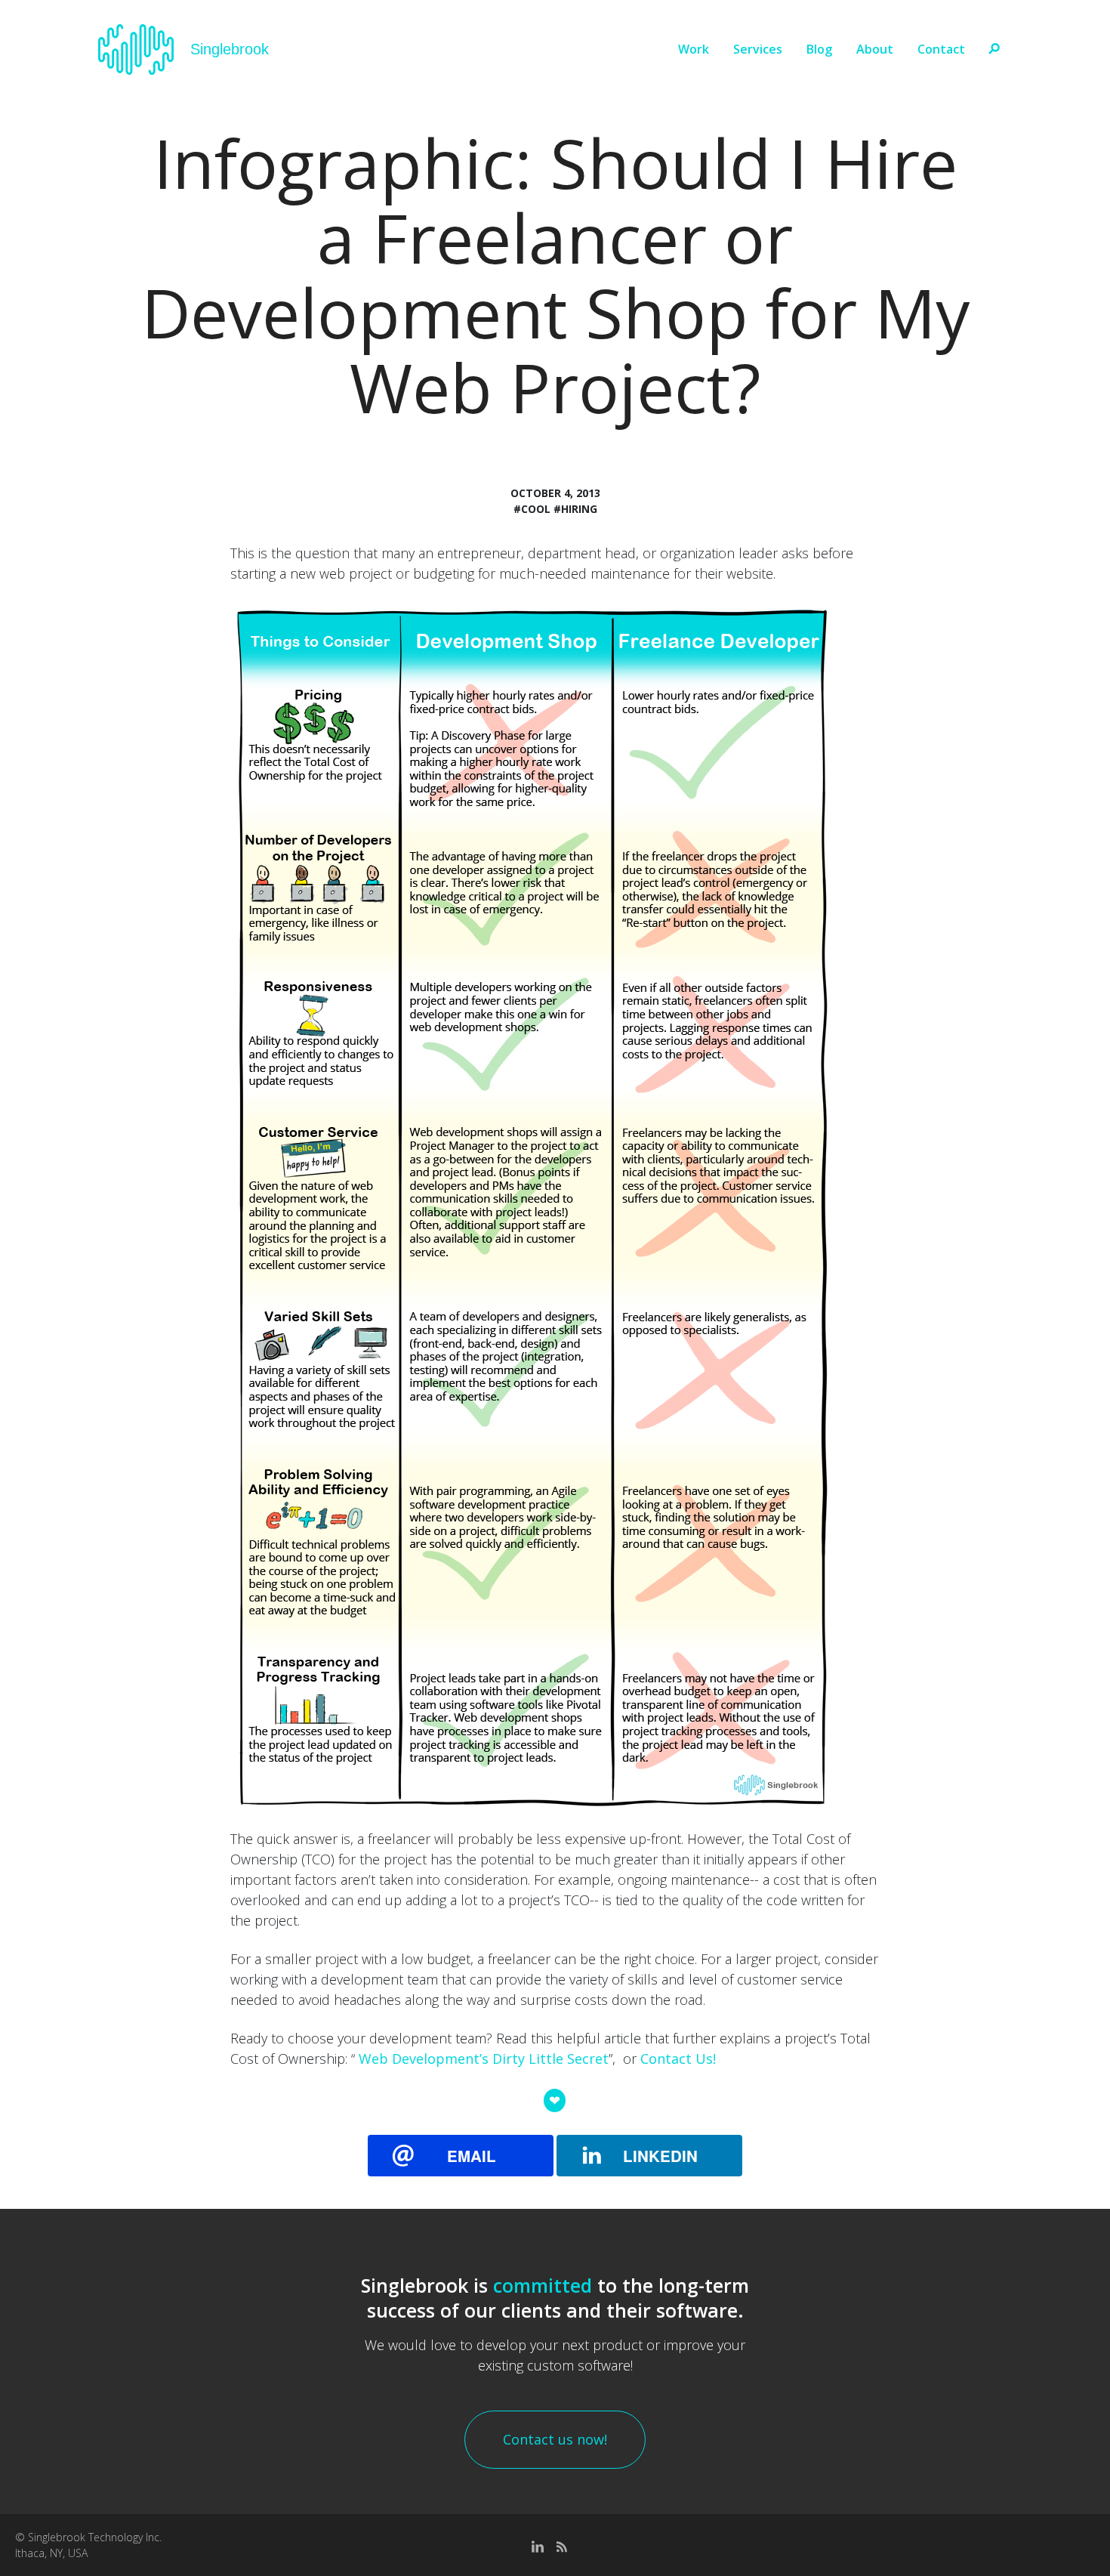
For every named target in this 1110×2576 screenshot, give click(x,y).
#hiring (575, 509)
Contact (941, 49)
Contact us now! (555, 2439)
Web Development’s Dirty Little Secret (484, 2059)
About (875, 49)
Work (694, 49)
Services (758, 49)
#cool (532, 509)
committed (543, 2285)
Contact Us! (678, 2059)
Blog (819, 49)
